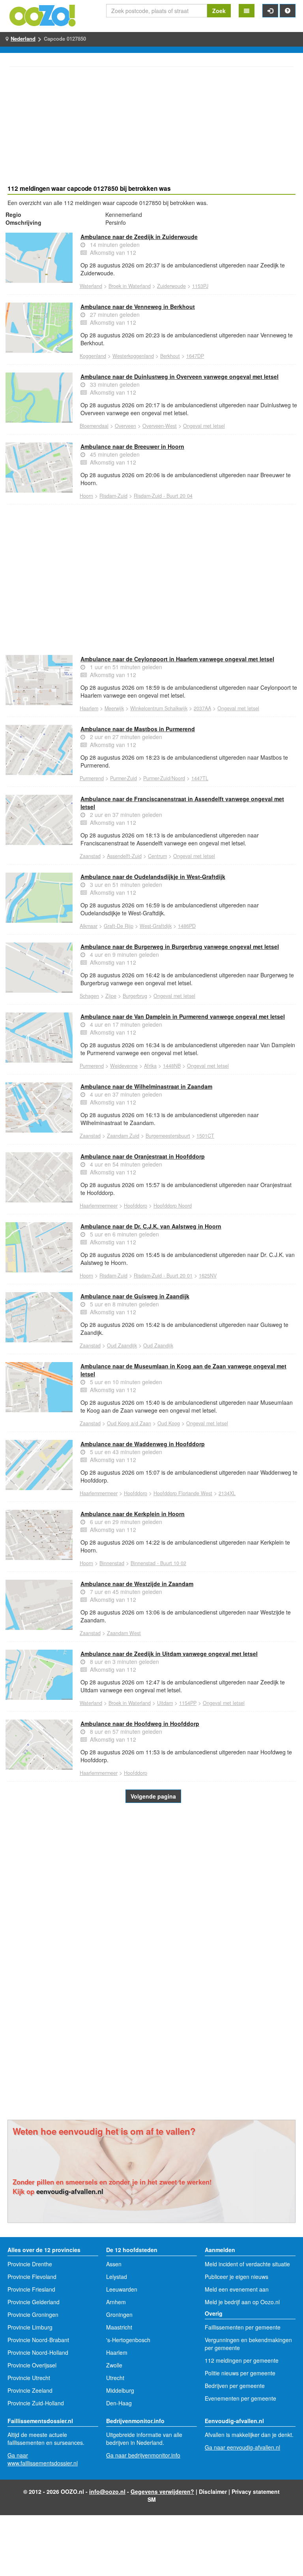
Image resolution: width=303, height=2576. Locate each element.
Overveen (125, 426)
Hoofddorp (136, 1206)
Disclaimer (213, 2491)
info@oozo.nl (107, 2491)
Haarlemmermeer (99, 1206)
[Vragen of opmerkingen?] (288, 11)
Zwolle (114, 2365)
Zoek (219, 11)
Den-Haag (119, 2403)
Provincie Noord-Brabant (38, 2340)
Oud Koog (169, 1423)
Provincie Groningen (33, 2314)
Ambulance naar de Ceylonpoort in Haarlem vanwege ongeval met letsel (177, 659)
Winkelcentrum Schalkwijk (159, 708)
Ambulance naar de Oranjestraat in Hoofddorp (143, 1156)
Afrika (150, 1066)
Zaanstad (90, 856)
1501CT (205, 1136)
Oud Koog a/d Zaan (129, 1423)
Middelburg (120, 2390)
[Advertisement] (151, 127)
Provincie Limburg (30, 2327)
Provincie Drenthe (30, 2264)
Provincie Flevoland (32, 2277)
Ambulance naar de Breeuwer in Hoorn (132, 446)
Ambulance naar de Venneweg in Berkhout (138, 307)
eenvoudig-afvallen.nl (70, 2191)
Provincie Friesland (31, 2289)
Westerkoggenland (133, 356)
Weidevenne (124, 1066)
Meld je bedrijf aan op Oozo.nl (242, 2302)
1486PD (187, 926)
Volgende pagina (153, 1796)
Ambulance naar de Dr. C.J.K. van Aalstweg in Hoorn (151, 1226)
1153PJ (200, 286)
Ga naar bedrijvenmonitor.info (143, 2455)
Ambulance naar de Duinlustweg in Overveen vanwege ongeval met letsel (180, 376)
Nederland (23, 39)
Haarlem (89, 708)
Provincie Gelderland (34, 2302)
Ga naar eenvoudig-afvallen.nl (242, 2447)
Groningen (119, 2314)
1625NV (208, 1276)
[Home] (43, 15)
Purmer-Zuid (123, 778)
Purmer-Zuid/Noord (164, 778)
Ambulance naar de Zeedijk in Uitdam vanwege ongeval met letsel (169, 1654)
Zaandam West (124, 1633)
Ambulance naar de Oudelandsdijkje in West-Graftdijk (153, 877)
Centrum (157, 856)
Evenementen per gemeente (240, 2398)
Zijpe (111, 996)
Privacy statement (256, 2491)
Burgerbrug (135, 996)
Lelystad (117, 2277)
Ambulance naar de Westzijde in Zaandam (137, 1584)
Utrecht (115, 2378)
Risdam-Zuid (113, 496)
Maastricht (119, 2327)
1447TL (200, 778)
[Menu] (247, 11)
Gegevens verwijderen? (162, 2491)
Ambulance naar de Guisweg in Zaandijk (135, 1296)
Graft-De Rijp (119, 926)
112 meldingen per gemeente (242, 2360)
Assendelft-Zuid (124, 856)
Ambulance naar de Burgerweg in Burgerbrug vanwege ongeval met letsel (180, 946)
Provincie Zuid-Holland (36, 2403)
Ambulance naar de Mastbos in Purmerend (138, 729)
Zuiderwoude (171, 286)
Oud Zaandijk (122, 1345)
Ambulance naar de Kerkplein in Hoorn (133, 1514)
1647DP (195, 356)
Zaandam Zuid (123, 1136)
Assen (114, 2264)
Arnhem (116, 2302)
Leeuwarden (122, 2289)
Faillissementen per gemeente (243, 2327)
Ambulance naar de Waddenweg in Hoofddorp (143, 1444)
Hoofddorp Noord (173, 1206)
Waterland (91, 286)
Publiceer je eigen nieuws (237, 2277)
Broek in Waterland (130, 286)
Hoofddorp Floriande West (183, 1493)
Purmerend (92, 778)
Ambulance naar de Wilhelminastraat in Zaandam (146, 1086)
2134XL (227, 1493)
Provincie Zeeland (30, 2390)
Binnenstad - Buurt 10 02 (158, 1563)
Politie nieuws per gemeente (240, 2373)
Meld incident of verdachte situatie (247, 2264)
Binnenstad (112, 1563)
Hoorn (86, 496)
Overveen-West (160, 426)
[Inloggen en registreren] (270, 11)
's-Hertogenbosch (128, 2340)
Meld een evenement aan (237, 2289)
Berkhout (170, 356)
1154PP (188, 1703)
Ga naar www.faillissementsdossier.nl (43, 2459)
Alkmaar (89, 926)
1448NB (172, 1066)
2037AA (202, 708)
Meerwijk (114, 708)
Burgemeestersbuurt (168, 1136)
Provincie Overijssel (32, 2365)
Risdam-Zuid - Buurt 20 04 (163, 496)
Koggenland (93, 356)
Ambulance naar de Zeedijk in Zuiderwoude (139, 237)
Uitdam (165, 1703)
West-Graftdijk (156, 926)
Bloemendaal (94, 426)
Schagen (89, 996)
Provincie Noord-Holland (38, 2352)
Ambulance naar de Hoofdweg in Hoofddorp (140, 1724)
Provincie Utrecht (29, 2378)
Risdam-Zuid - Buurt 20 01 (163, 1276)
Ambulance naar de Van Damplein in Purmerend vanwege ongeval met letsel (183, 1016)
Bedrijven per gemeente (235, 2386)
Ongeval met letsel (204, 426)
